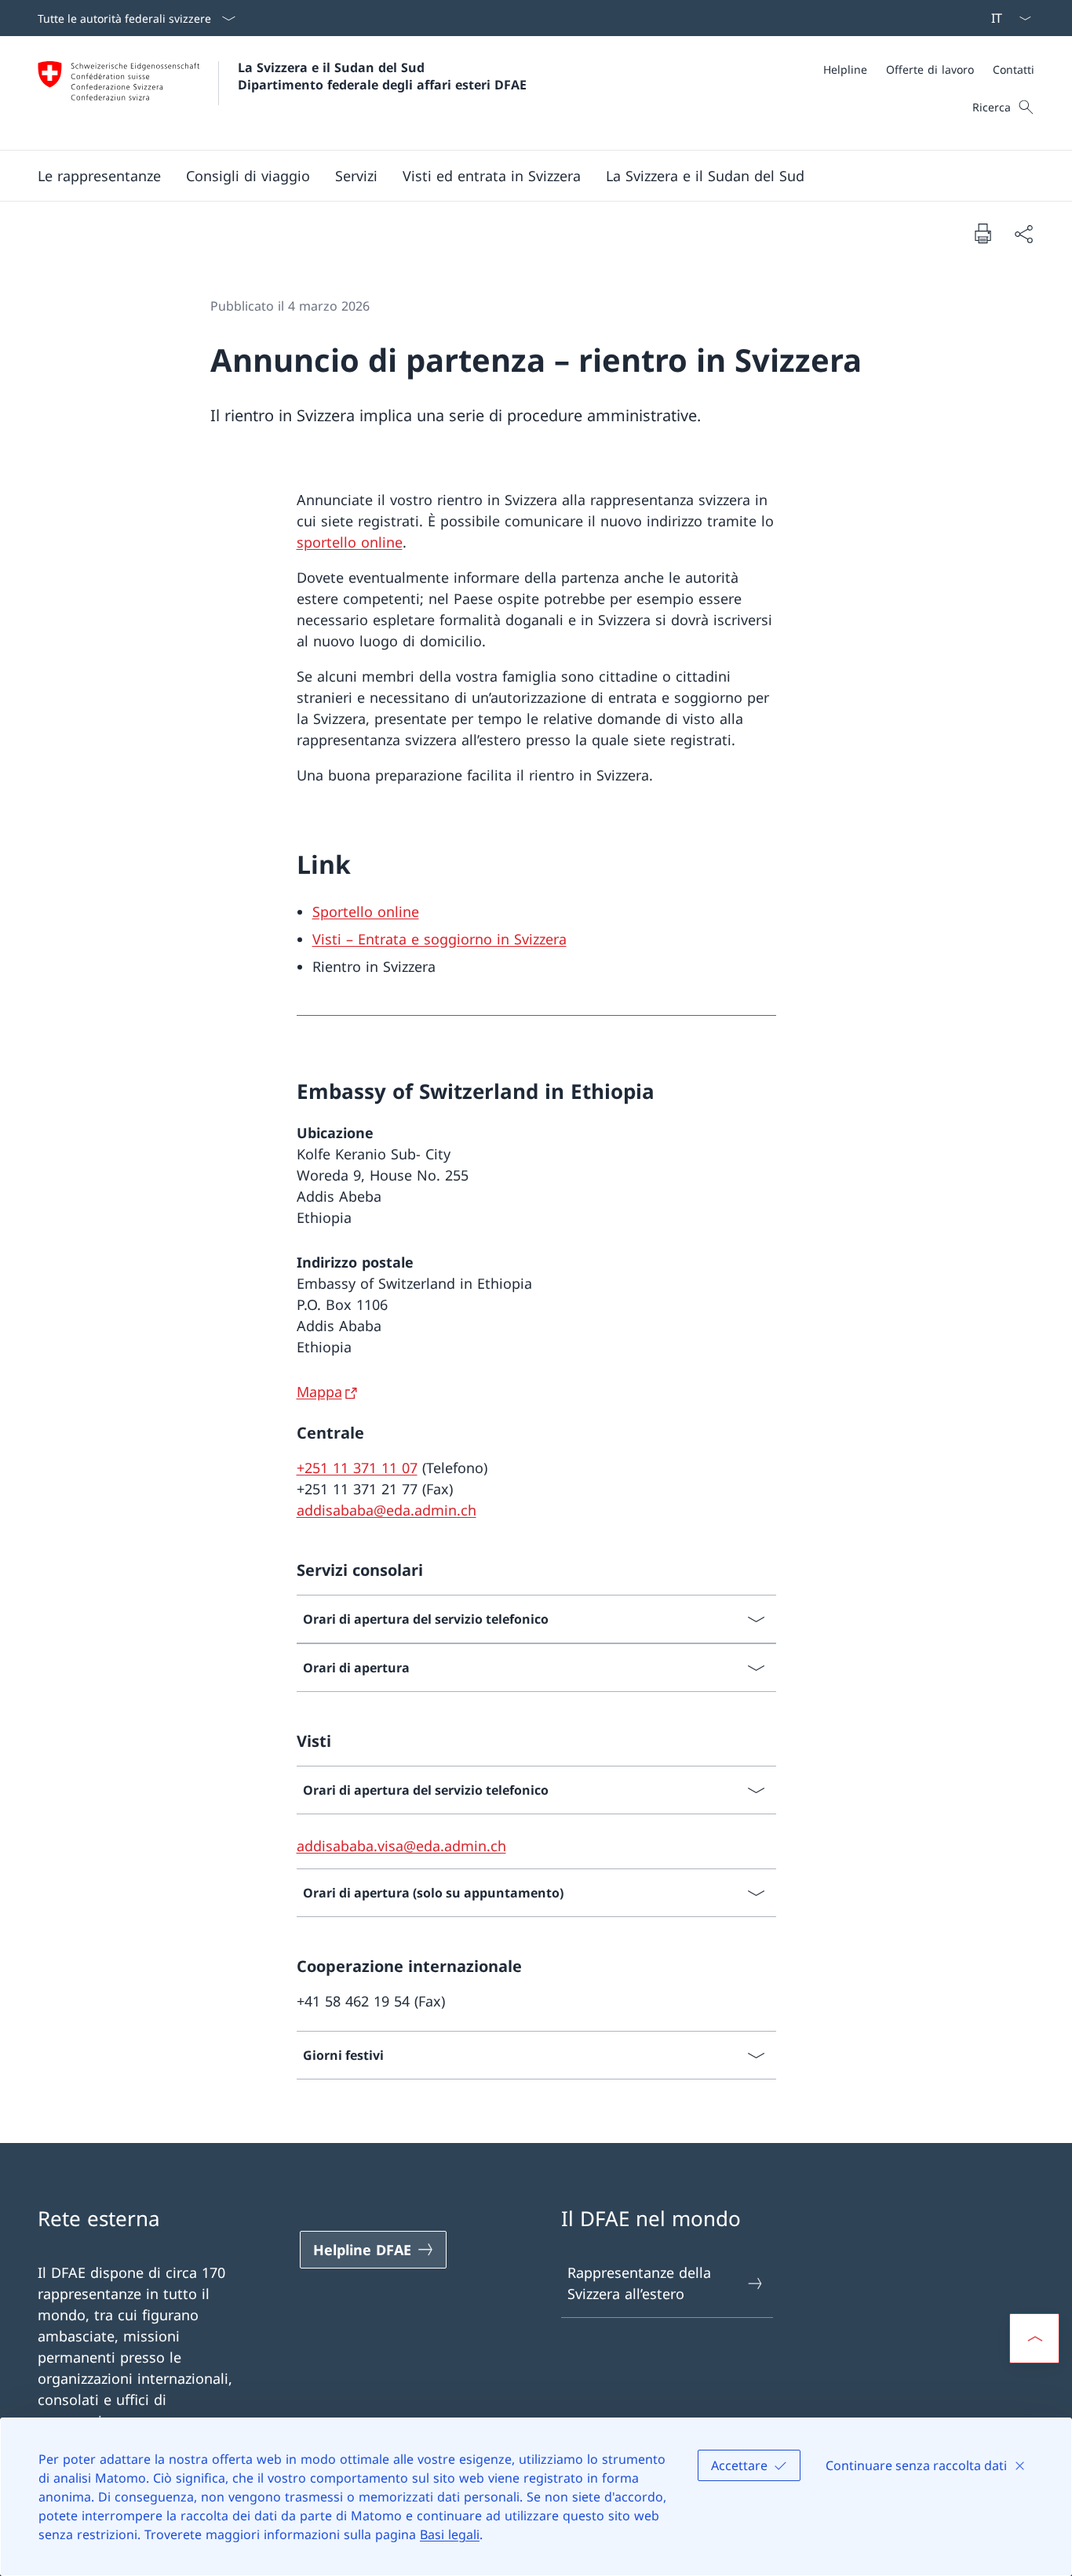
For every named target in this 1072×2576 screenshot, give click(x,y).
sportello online (350, 542)
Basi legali (450, 2534)
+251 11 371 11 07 (357, 1468)
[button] (99, 176)
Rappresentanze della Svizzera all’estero (639, 2283)
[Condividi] (1023, 233)
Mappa (319, 1392)
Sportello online (366, 911)
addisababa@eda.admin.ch (387, 1510)
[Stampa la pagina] (983, 233)
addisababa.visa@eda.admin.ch (401, 1846)
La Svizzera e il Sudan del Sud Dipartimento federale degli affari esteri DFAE (382, 76)
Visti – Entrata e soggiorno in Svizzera (439, 939)
